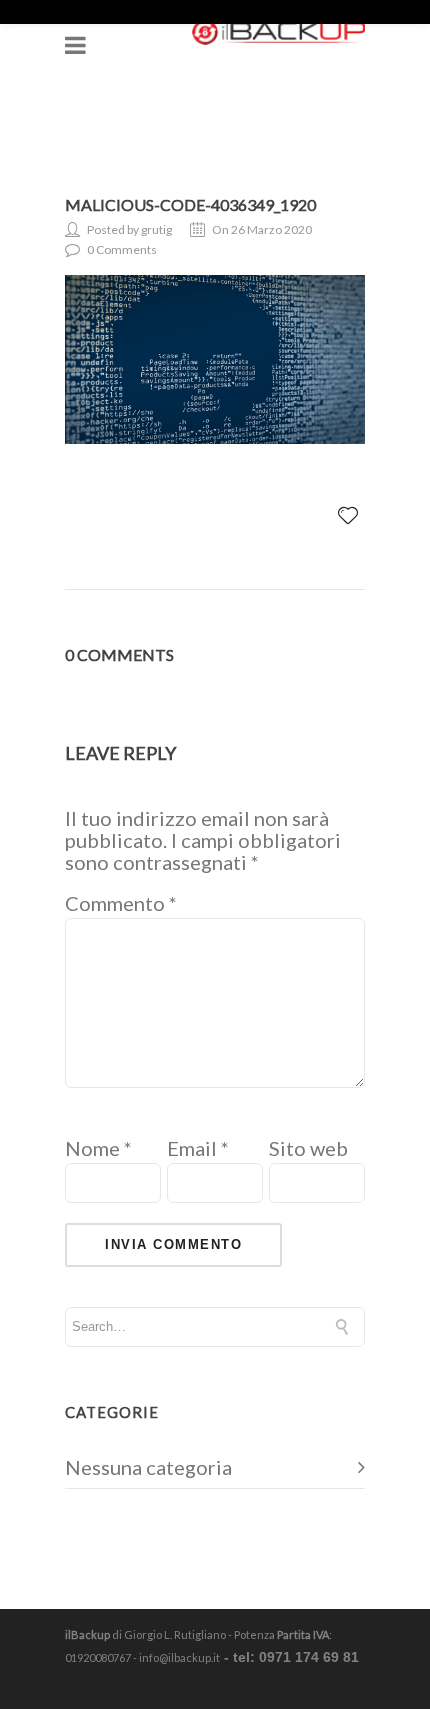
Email (198, 1148)
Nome (98, 1148)
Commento (121, 903)
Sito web (308, 1148)
